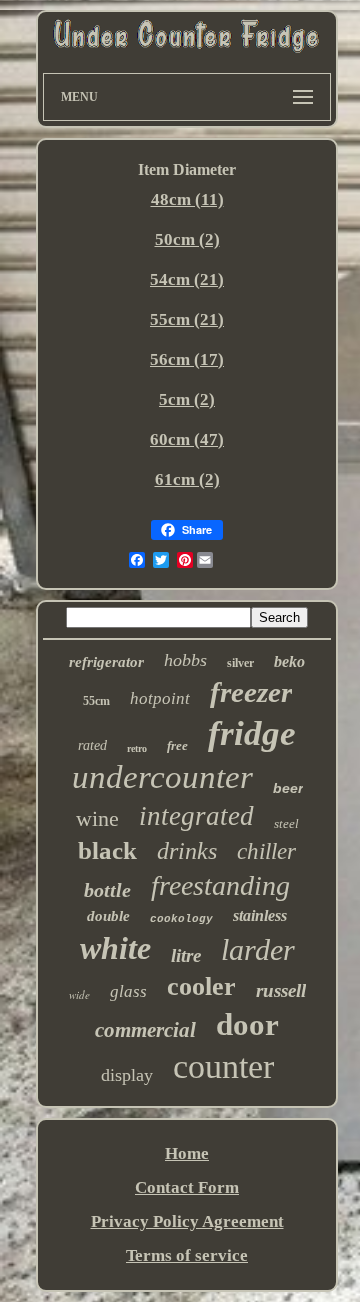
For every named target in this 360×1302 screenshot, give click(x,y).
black (107, 850)
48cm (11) (187, 199)
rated (92, 745)
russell (281, 990)
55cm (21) (187, 319)
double (108, 916)
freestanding (220, 885)
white (115, 948)
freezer (251, 692)
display (127, 1075)
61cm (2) (187, 479)
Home (187, 1153)
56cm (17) (187, 359)
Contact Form (187, 1187)
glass (128, 991)
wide (79, 994)
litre (186, 955)
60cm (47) (187, 439)
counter (223, 1066)
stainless (260, 915)
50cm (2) (187, 239)
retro (137, 748)
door (247, 1024)
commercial (145, 1030)
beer (288, 788)
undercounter (162, 777)
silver (240, 663)
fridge (252, 733)
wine (97, 818)
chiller (266, 851)
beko (289, 661)
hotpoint (160, 698)
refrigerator (106, 662)
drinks (187, 851)
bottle (107, 890)
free (177, 745)
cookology (181, 919)
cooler (201, 986)
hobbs (185, 660)
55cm (96, 701)
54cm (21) (187, 279)
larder (258, 949)
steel (286, 823)
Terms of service (187, 1255)
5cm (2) (187, 399)
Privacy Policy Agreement (187, 1221)
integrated (196, 816)
